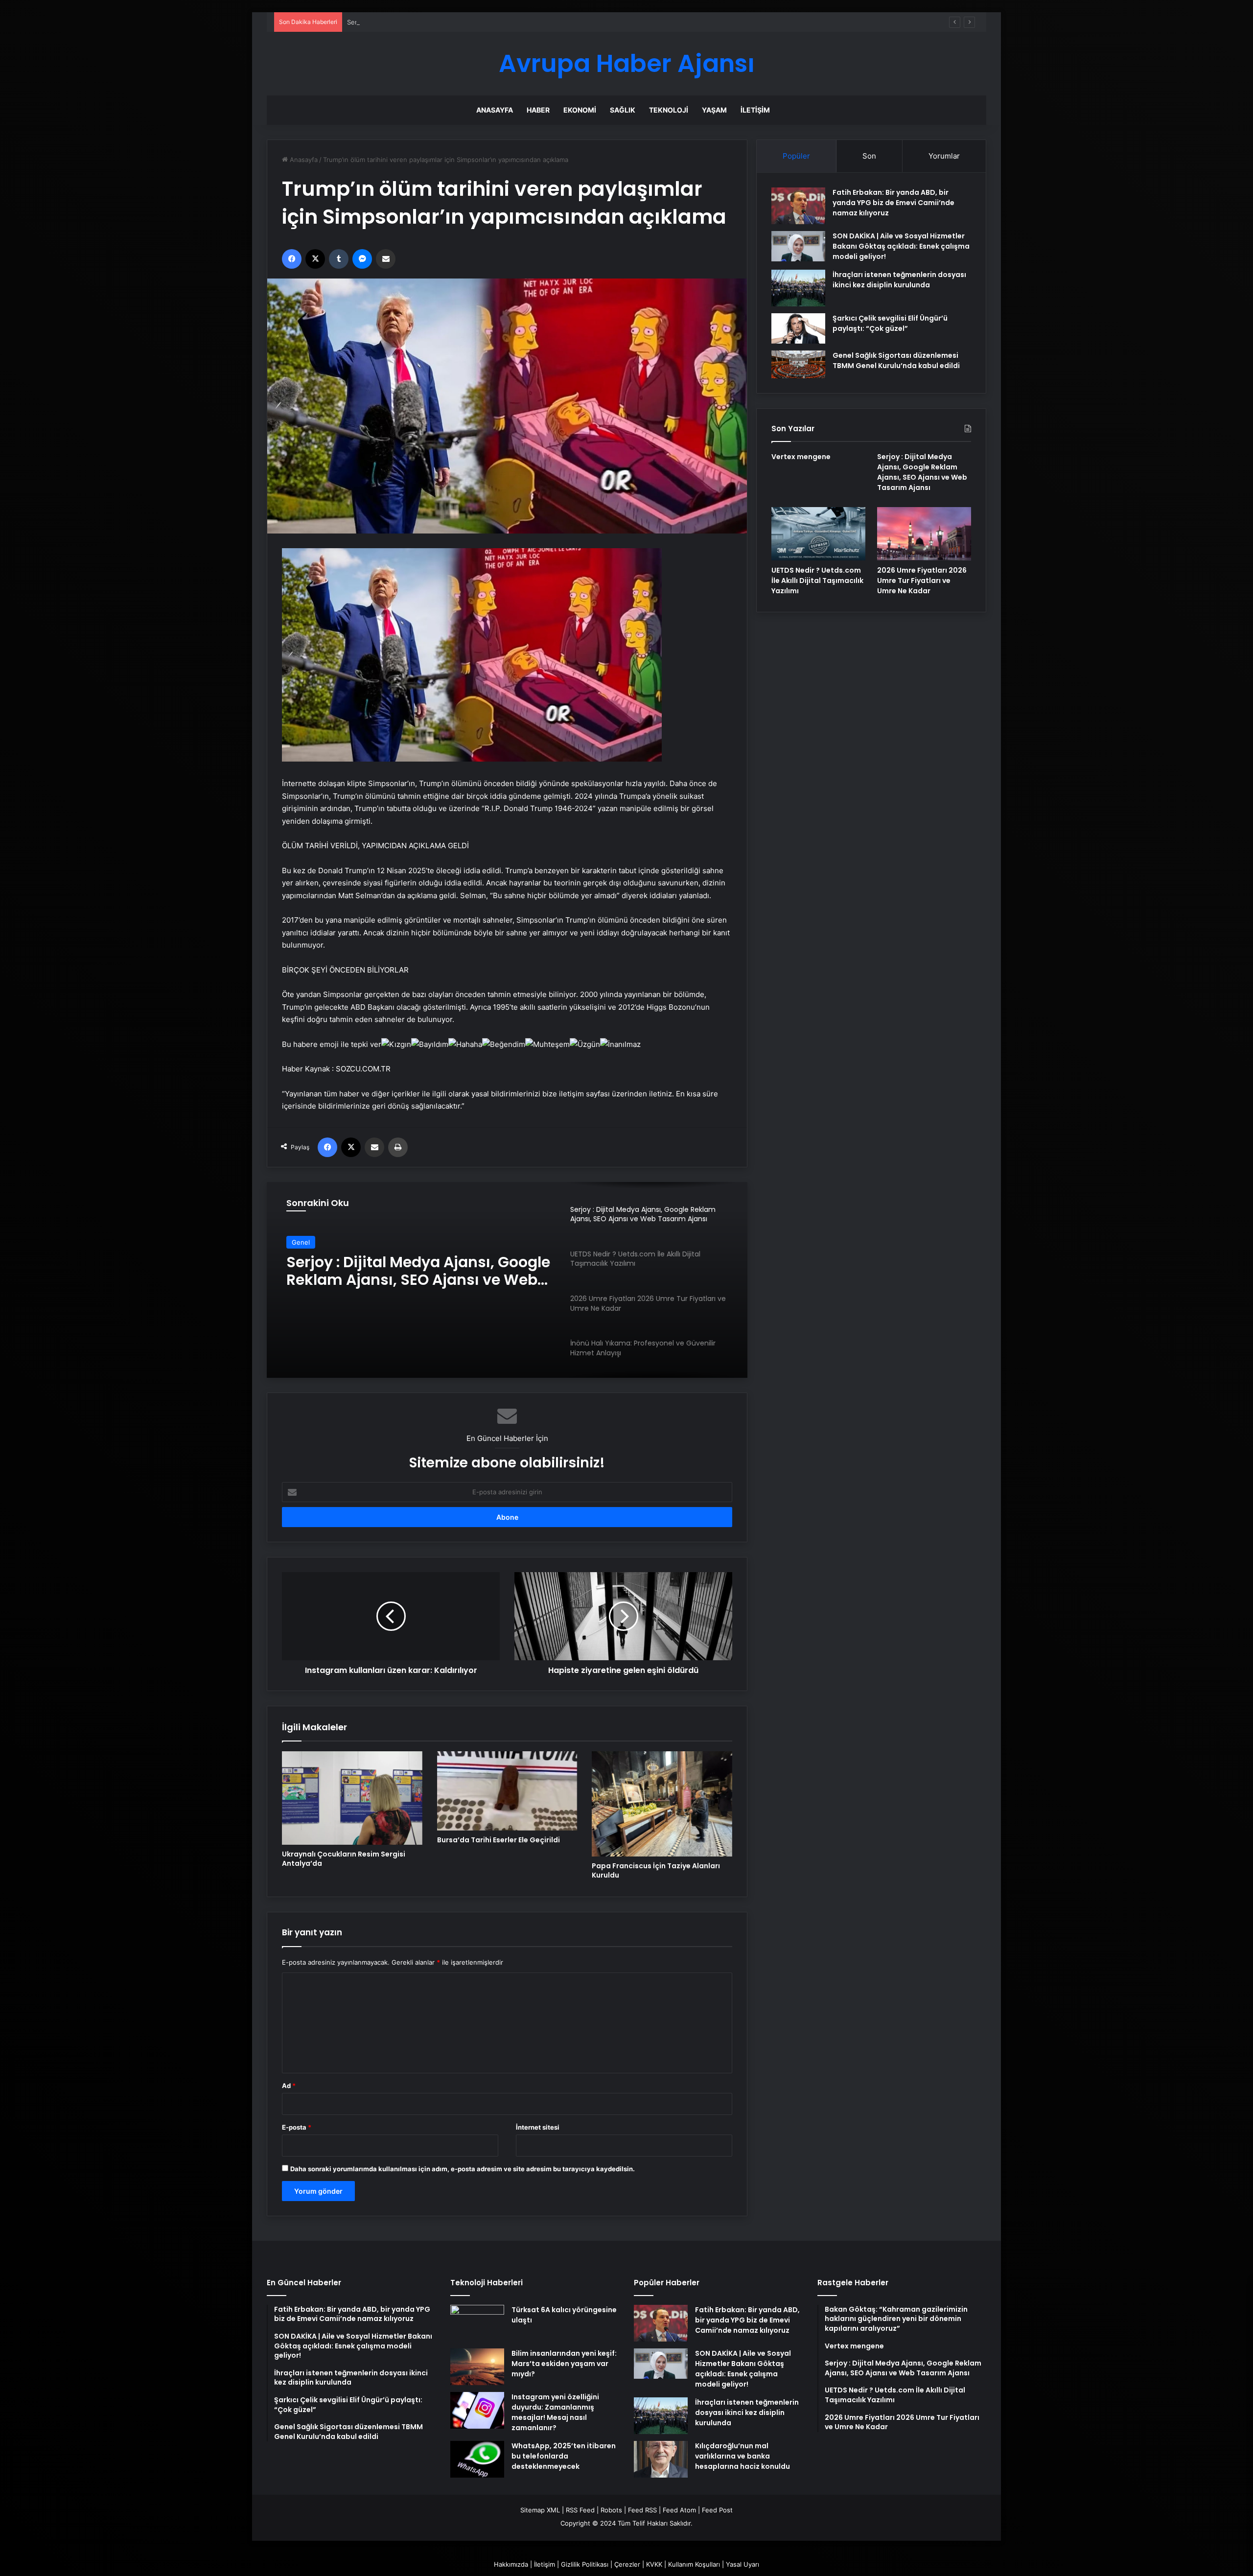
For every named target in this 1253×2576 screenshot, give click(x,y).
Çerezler (627, 2564)
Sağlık (623, 110)
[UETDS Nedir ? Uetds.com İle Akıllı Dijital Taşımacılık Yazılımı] (818, 534)
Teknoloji (669, 110)
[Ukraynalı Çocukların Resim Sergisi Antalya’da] (352, 1798)
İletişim (755, 110)
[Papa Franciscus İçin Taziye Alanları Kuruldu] (662, 1804)
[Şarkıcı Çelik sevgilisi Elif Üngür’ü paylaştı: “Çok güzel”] (798, 328)
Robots (611, 2510)
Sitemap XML (540, 2510)
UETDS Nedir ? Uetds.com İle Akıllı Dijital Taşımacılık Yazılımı (408, 1271)
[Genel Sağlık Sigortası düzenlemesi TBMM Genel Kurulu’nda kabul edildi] (798, 365)
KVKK (654, 2564)
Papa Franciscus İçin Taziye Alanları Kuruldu (656, 1870)
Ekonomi (580, 110)
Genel (301, 1242)
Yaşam (714, 110)
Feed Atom (679, 2510)
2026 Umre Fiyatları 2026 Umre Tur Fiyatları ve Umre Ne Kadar (922, 580)
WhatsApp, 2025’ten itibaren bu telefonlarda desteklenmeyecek (564, 2456)
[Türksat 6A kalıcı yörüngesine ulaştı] (477, 2323)
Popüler (796, 156)
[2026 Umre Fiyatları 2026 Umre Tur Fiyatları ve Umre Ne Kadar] (924, 534)
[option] (507, 1280)
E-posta (297, 2127)
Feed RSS (642, 2510)
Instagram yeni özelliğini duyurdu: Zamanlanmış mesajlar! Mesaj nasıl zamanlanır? (555, 2412)
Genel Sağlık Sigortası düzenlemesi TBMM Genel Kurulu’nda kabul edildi (896, 360)
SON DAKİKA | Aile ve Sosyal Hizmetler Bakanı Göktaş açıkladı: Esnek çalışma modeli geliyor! (901, 246)
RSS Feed (580, 2510)
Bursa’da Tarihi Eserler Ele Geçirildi (499, 1840)
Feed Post (717, 2510)
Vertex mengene (801, 457)
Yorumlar (944, 156)
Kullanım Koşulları (694, 2564)
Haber (538, 110)
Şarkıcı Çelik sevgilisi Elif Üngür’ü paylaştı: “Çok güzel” (890, 323)
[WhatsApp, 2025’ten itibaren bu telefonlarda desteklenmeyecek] (477, 2459)
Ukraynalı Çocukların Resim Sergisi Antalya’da (344, 1859)
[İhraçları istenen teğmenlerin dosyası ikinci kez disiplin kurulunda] (798, 288)
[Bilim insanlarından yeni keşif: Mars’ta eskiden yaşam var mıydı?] (477, 2367)
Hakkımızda (511, 2564)
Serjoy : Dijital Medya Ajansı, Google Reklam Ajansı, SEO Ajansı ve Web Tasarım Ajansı (477, 22)
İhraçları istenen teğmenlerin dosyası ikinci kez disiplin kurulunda (899, 280)
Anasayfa (495, 110)
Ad (289, 2086)
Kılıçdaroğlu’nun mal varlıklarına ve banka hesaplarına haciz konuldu (743, 2456)
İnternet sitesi (538, 2127)
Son (869, 156)
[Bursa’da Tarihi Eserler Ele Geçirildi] (507, 1791)
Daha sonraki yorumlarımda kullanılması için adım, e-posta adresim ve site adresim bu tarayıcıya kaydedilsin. (463, 2169)
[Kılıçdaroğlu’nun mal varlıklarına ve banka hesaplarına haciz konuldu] (661, 2459)
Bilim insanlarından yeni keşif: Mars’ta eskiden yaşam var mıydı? (564, 2364)
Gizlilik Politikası (585, 2564)
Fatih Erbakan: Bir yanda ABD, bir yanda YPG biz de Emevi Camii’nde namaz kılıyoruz (893, 203)
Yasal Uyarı (743, 2564)
